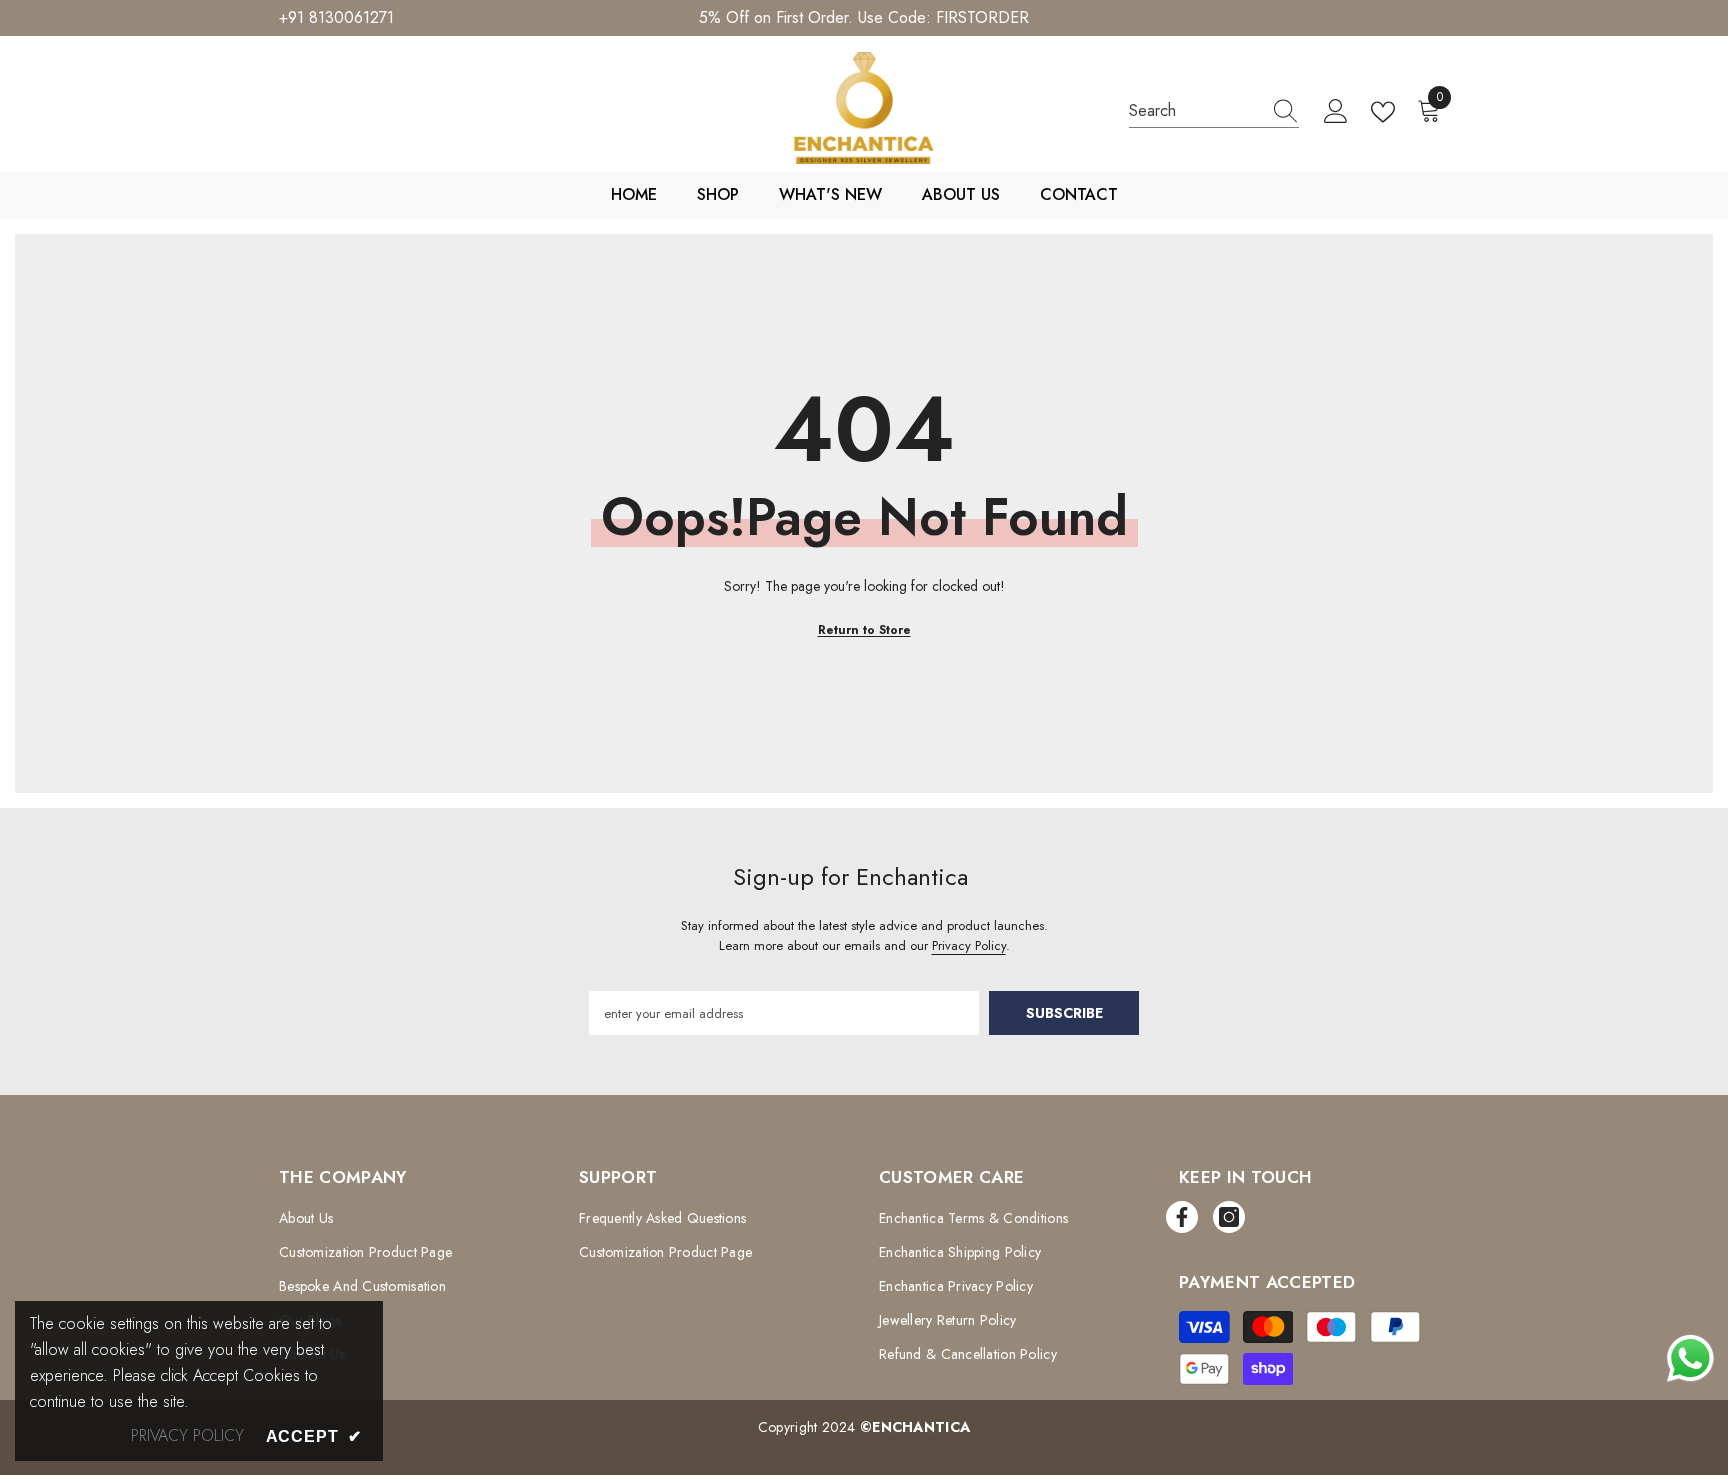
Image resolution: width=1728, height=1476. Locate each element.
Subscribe (1064, 1013)
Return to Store (864, 630)
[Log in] (1336, 112)
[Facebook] (1182, 1217)
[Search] (1214, 111)
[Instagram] (1229, 1217)
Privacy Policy (969, 945)
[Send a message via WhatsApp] (1690, 1358)
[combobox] (1195, 111)
